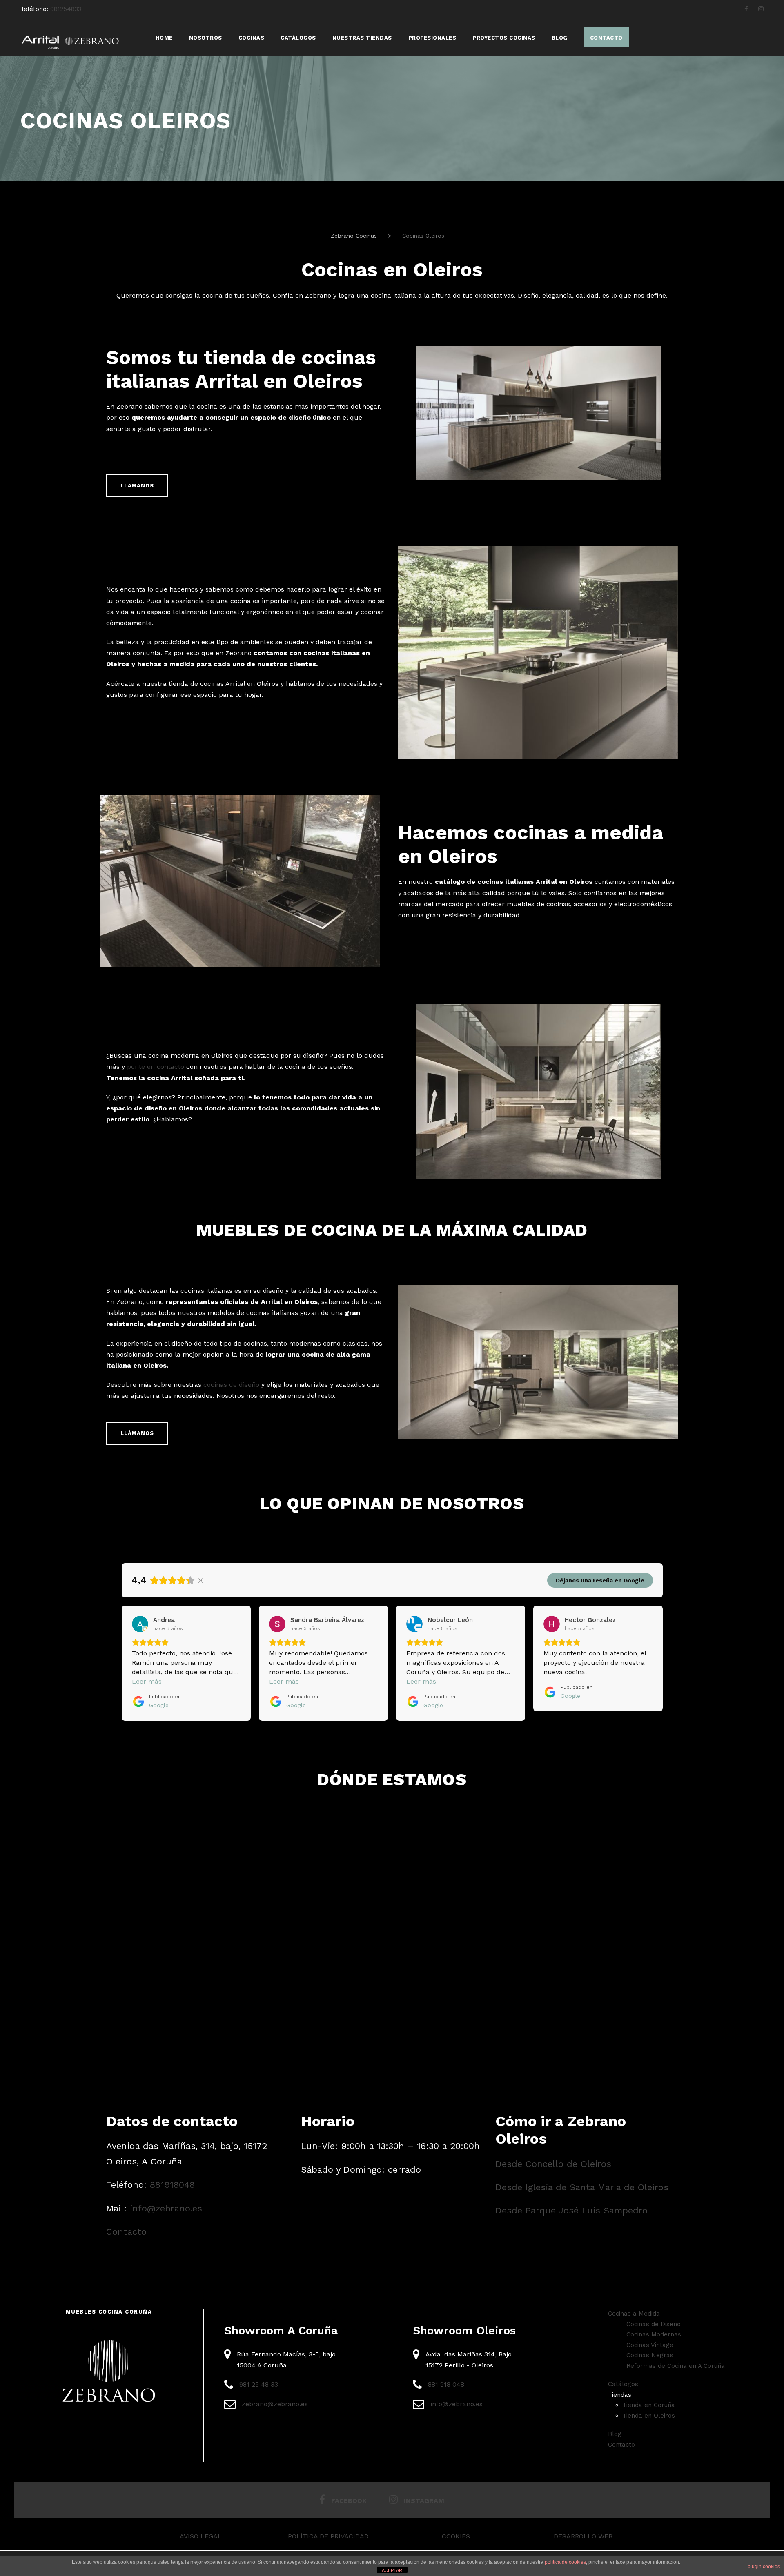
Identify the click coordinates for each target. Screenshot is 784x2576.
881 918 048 (446, 2384)
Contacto (126, 2232)
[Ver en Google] (140, 1624)
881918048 (172, 2185)
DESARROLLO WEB (583, 2536)
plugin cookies (764, 2567)
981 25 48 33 (259, 2384)
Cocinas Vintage (650, 2345)
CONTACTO (606, 38)
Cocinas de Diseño (654, 2324)
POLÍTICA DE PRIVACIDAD (328, 2536)
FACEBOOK (349, 2501)
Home (164, 38)
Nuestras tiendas (362, 38)
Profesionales (432, 38)
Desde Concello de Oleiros (553, 2164)
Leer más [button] (147, 1681)
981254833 (66, 9)
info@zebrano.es (166, 2208)
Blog (560, 38)
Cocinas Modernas (654, 2334)
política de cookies (565, 2562)
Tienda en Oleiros (649, 2416)
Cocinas (252, 38)
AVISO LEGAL (201, 2536)
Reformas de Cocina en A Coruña (676, 2366)
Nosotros (206, 38)
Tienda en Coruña (649, 2405)
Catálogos (298, 38)
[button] (122, 1663)
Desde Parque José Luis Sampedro (571, 2210)
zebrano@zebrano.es (275, 2404)
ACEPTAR (392, 2570)
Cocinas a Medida (634, 2314)
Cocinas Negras (650, 2355)
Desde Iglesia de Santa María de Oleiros (582, 2187)
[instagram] (761, 9)
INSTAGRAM (424, 2501)
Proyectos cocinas (504, 38)
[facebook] (746, 9)
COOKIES (456, 2536)
